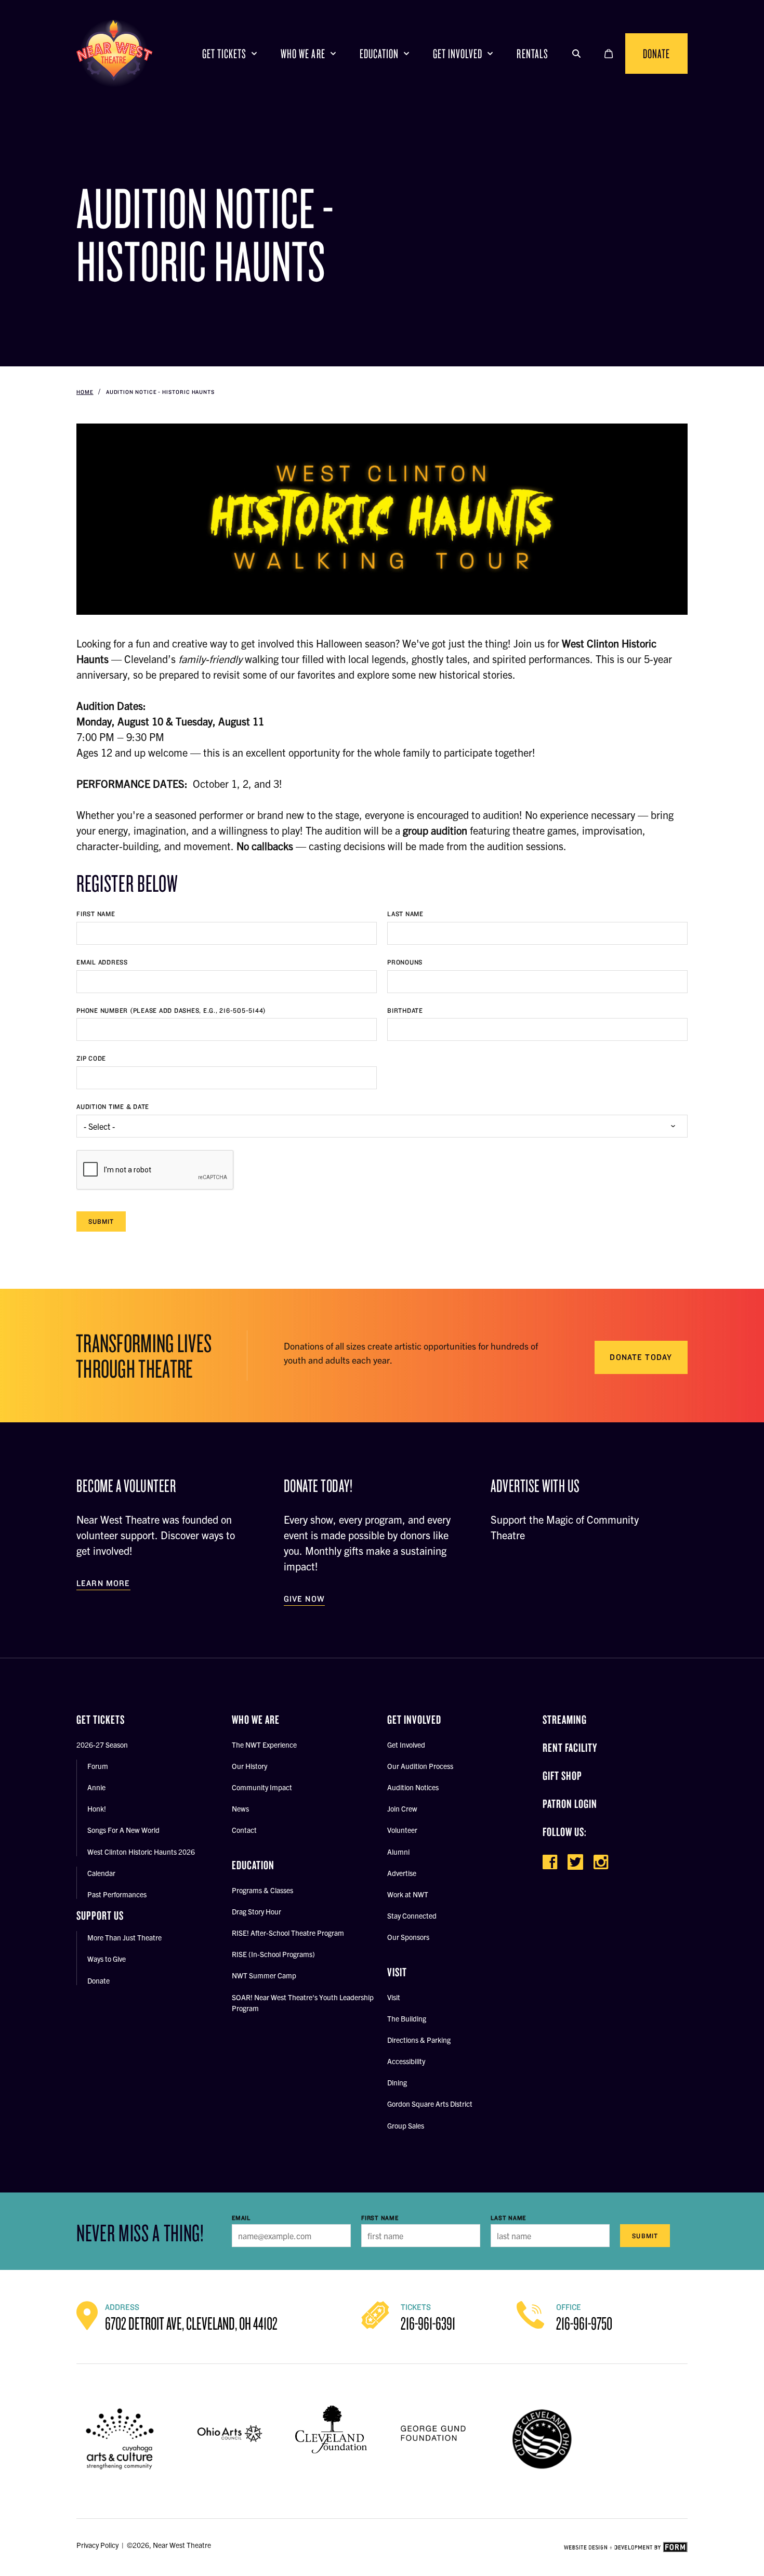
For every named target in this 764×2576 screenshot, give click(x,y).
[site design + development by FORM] (626, 2547)
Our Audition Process (420, 1766)
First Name (96, 914)
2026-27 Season (102, 1745)
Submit (101, 1221)
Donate (656, 53)
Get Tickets (224, 53)
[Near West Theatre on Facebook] (550, 1862)
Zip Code (91, 1058)
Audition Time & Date (113, 1107)
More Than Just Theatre (124, 1937)
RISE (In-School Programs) (273, 1954)
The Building (407, 2018)
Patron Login (570, 1804)
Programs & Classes (262, 1890)
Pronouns (405, 962)
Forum (98, 1766)
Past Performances (117, 1894)
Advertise (402, 1873)
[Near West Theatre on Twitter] (575, 1862)
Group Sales (406, 2125)
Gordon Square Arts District (430, 2104)
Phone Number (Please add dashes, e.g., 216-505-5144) (171, 1010)
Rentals (532, 53)
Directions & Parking (419, 2040)
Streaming (565, 1719)
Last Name (405, 914)
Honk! (97, 1808)
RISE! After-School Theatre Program (288, 1933)
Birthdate (405, 1010)
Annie (96, 1787)
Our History (249, 1766)
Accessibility (406, 2061)
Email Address (102, 962)
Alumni (398, 1852)
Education (379, 53)
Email (241, 2218)
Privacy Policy (97, 2545)
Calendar (101, 1873)
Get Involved (458, 53)
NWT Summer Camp (264, 1975)
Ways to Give (107, 1959)
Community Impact (262, 1787)
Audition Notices (413, 1787)
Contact (244, 1830)
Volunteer (402, 1830)
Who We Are (303, 53)
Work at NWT (408, 1894)
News (240, 1808)
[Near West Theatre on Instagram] (601, 1862)
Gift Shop (562, 1775)
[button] (576, 54)
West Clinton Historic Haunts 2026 (141, 1852)
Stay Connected (412, 1916)
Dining (397, 2082)
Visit (394, 1997)
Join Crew (402, 1808)
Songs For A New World (123, 1830)
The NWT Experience (264, 1745)
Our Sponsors (408, 1937)
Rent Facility (570, 1747)
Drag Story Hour (256, 1911)
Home (85, 392)
